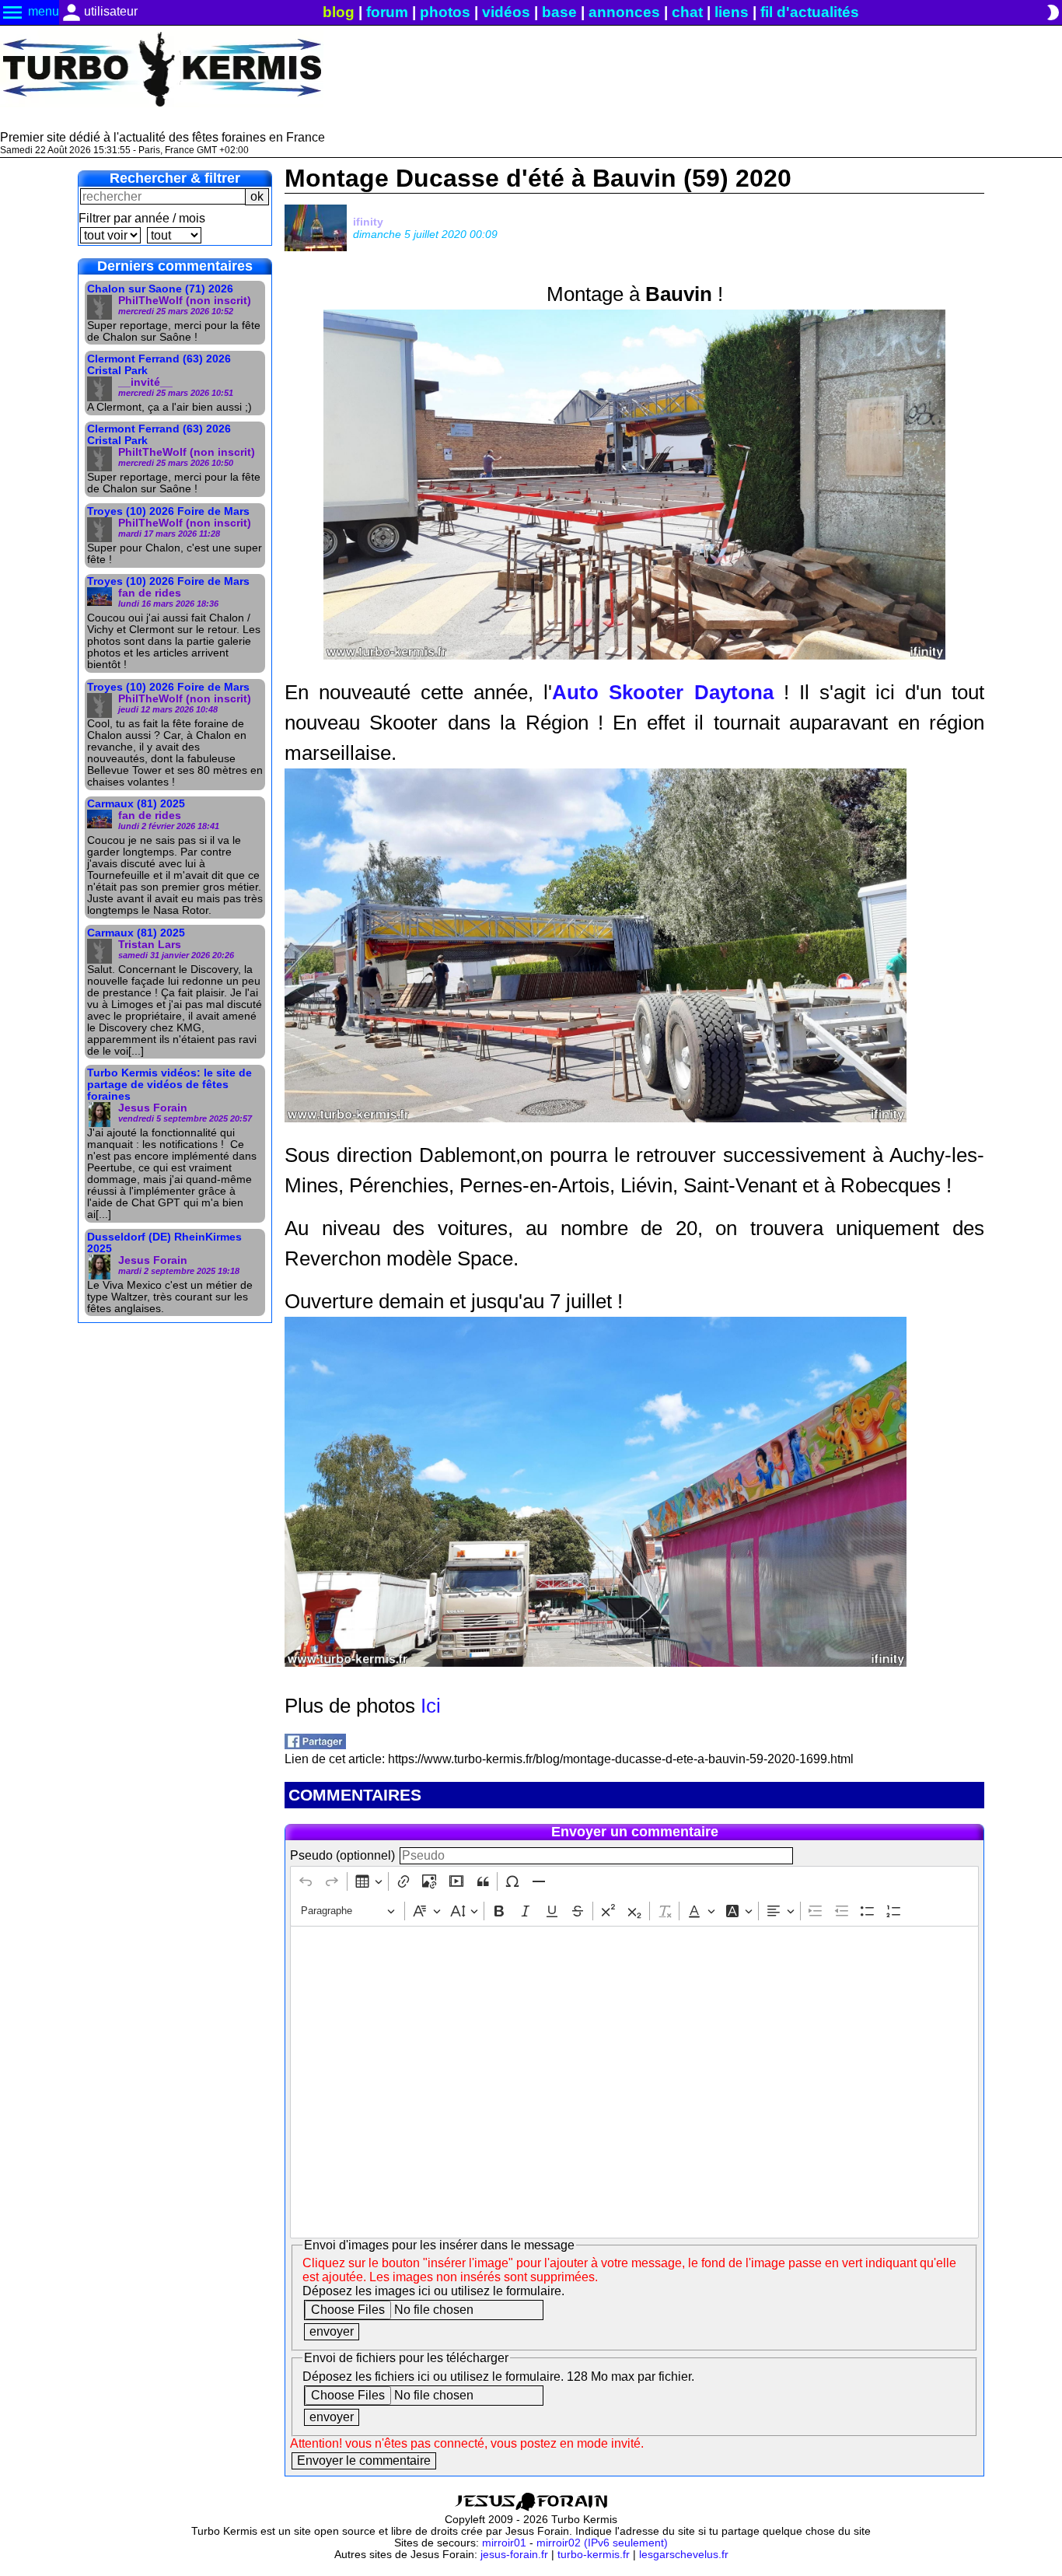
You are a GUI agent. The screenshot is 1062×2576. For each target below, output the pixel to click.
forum (387, 12)
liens (732, 12)
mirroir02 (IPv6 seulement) (602, 2543)
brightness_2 (1053, 12)
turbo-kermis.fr (594, 2555)
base (559, 12)
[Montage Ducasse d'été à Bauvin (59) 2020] (315, 1745)
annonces (624, 12)
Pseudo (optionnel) (342, 1855)
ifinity (368, 222)
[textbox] (634, 2082)
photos (445, 12)
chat (687, 12)
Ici (431, 1706)
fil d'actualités (810, 12)
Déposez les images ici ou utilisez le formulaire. (433, 2291)
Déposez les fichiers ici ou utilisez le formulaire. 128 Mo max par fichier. (498, 2376)
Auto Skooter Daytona (662, 692)
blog (339, 12)
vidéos (506, 12)
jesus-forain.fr (514, 2555)
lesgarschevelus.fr (684, 2555)
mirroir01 (504, 2543)
